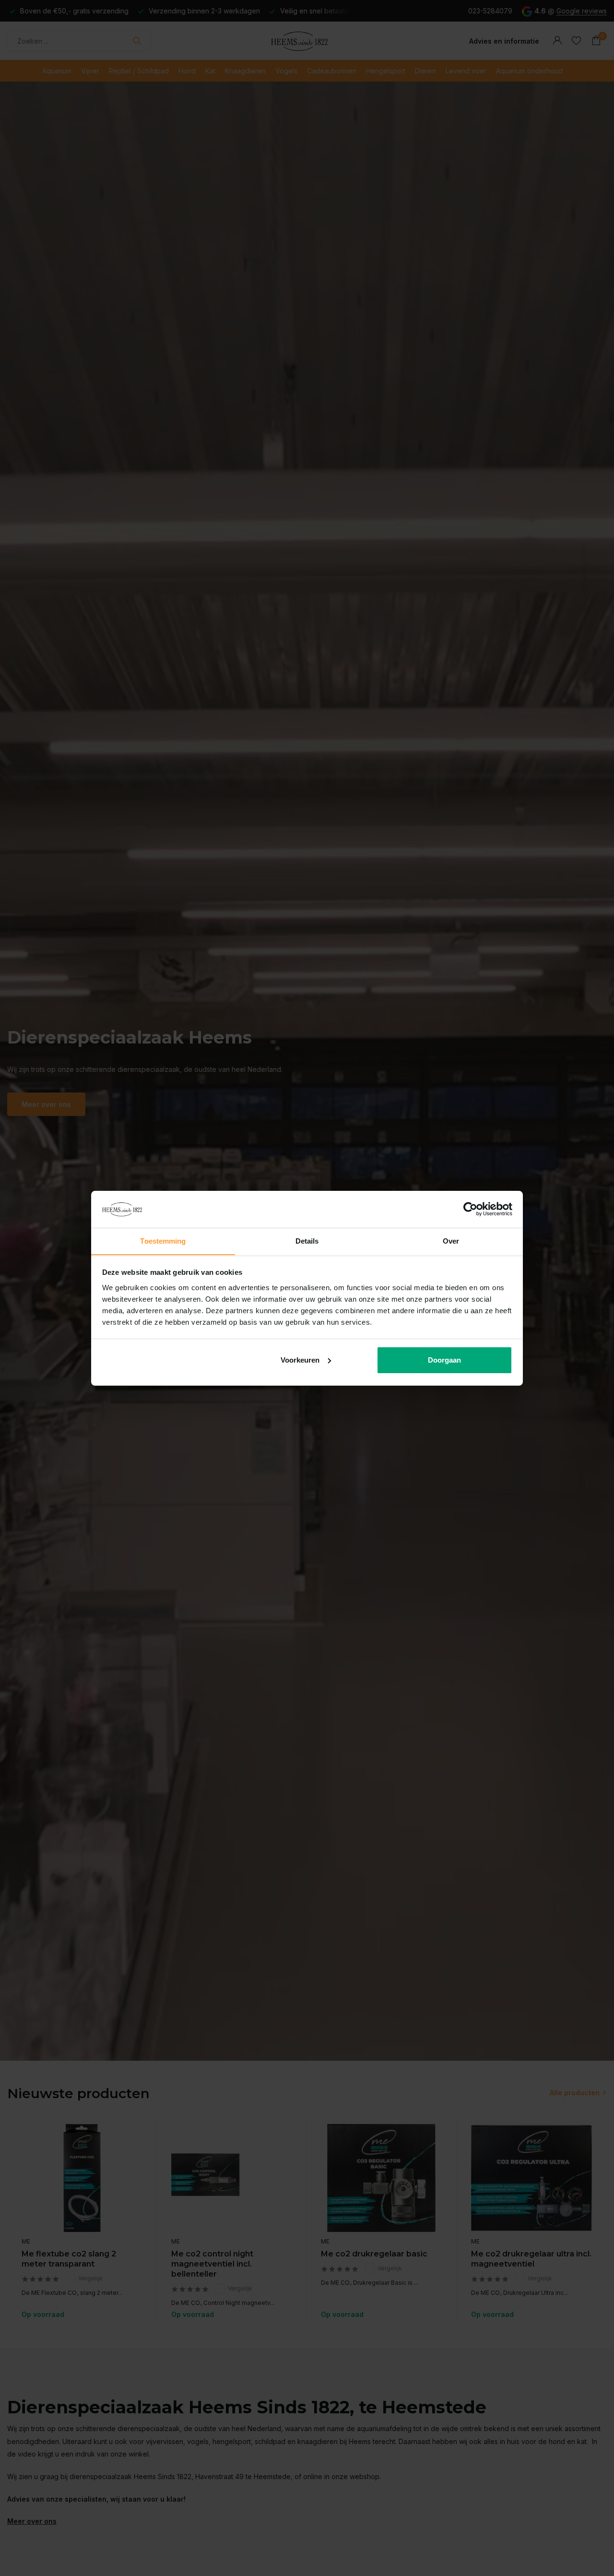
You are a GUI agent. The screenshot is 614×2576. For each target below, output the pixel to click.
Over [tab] (451, 1241)
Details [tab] (307, 1241)
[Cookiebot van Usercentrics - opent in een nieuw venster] (470, 1209)
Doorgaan (444, 1360)
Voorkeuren (300, 1360)
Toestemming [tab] (163, 1241)
